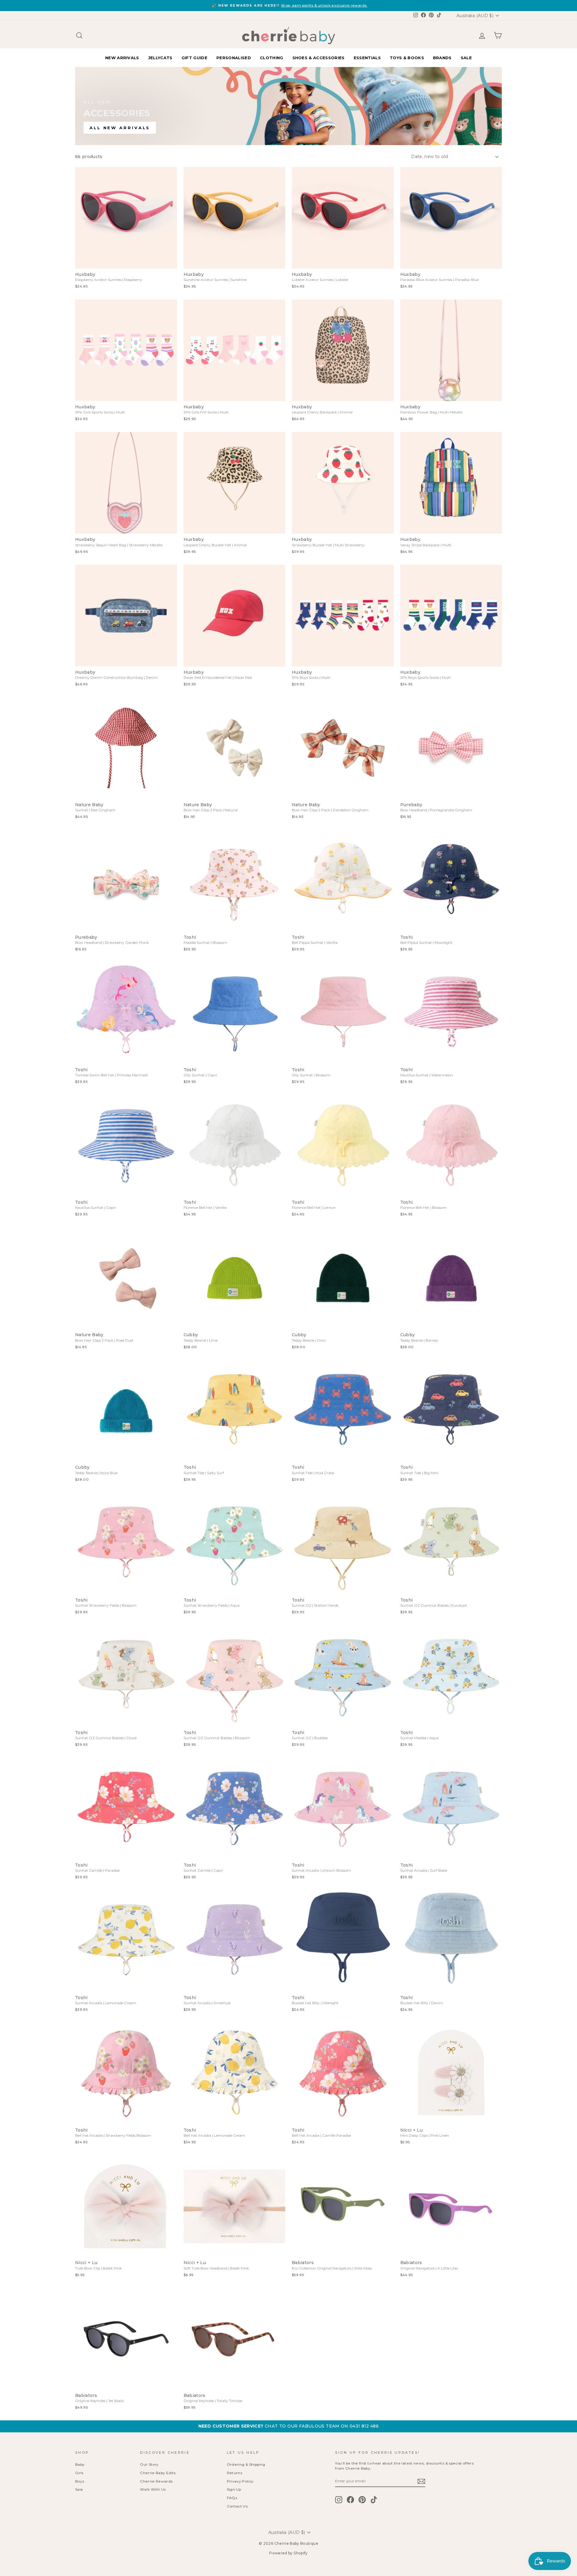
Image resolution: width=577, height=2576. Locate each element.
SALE (466, 58)
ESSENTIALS (367, 58)
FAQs (232, 2498)
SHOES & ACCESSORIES (319, 58)
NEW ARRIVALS (122, 58)
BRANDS (442, 58)
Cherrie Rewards (156, 2481)
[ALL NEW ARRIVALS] (288, 106)
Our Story (149, 2464)
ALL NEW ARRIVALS (120, 128)
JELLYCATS (160, 58)
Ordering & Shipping (246, 2464)
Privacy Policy (240, 2481)
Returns (235, 2473)
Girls (79, 2473)
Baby (80, 2464)
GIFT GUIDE (194, 58)
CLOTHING (272, 58)
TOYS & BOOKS (407, 58)
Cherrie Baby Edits (158, 2473)
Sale (79, 2489)
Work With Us (153, 2489)
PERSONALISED (234, 58)
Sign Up (234, 2489)
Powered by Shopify (288, 2553)
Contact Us (237, 2506)
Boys (80, 2481)
